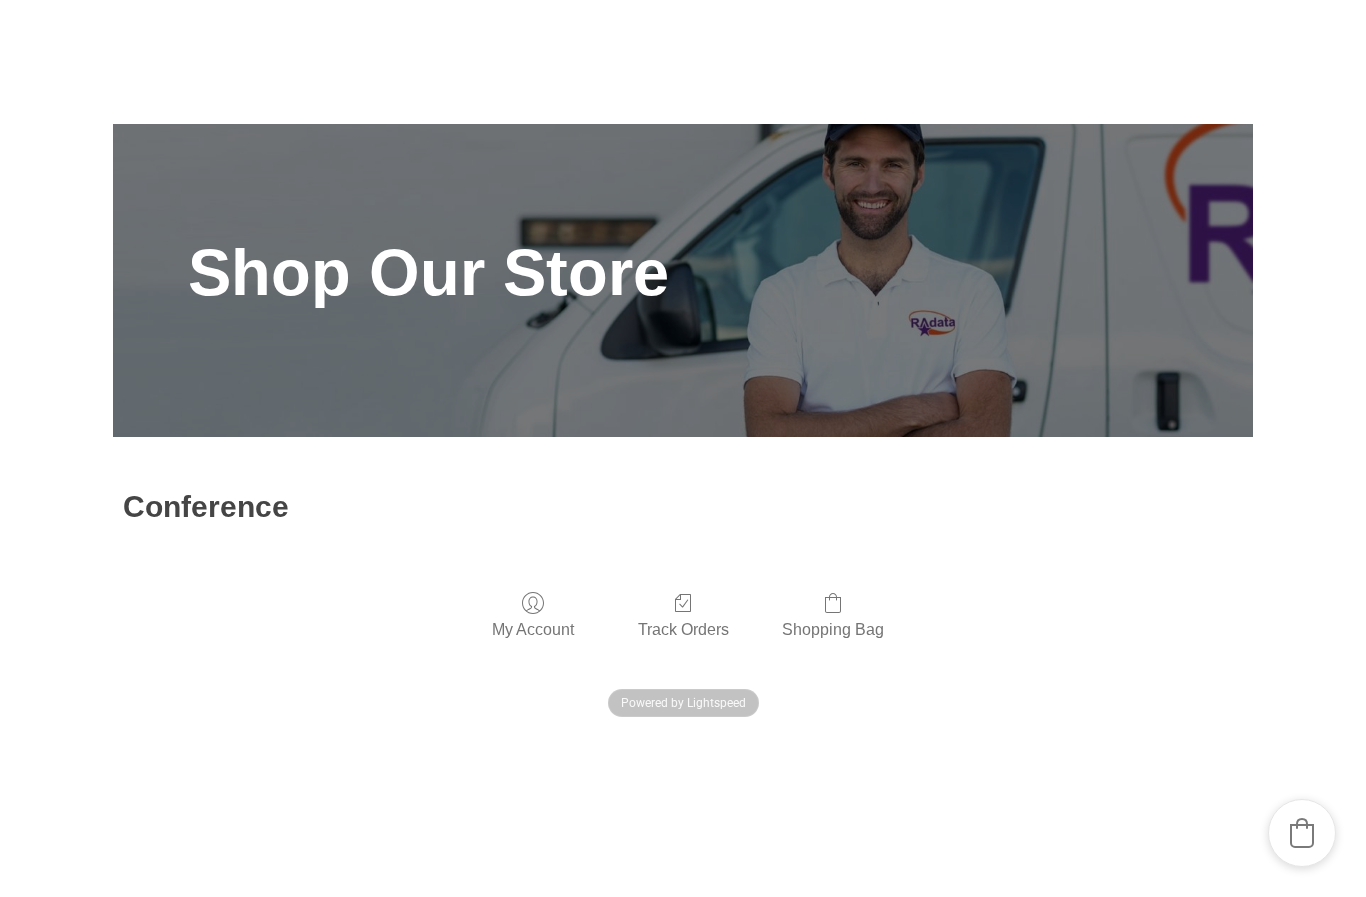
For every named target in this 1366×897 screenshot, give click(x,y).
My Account (533, 629)
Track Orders (683, 629)
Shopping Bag (833, 629)
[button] (1302, 833)
